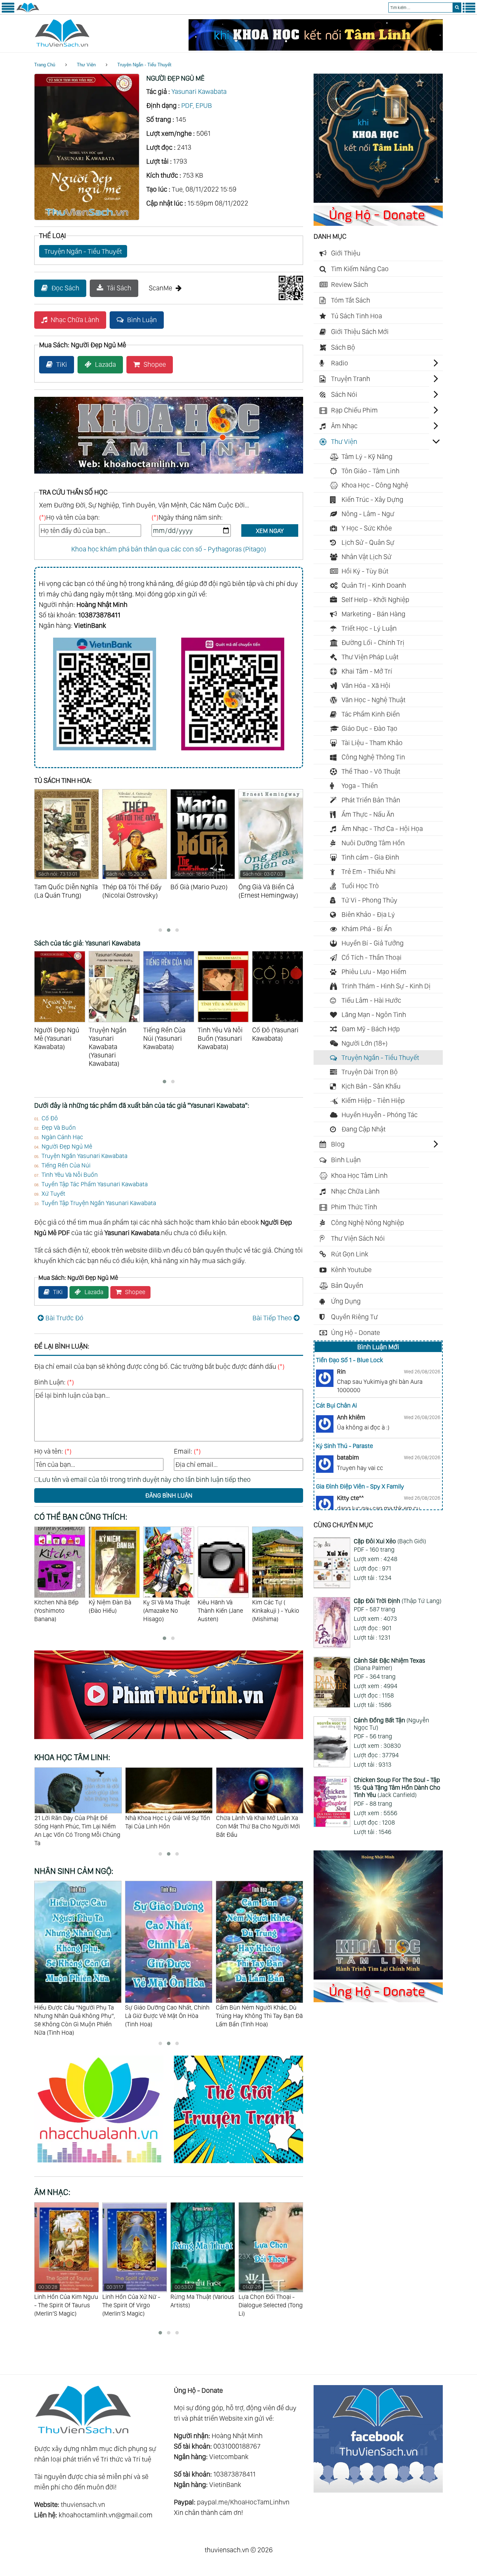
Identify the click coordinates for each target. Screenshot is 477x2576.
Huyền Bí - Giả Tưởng (373, 943)
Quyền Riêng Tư (354, 1317)
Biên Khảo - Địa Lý (368, 914)
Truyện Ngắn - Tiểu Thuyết (144, 65)
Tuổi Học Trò (360, 886)
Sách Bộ (343, 347)
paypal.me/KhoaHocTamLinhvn (243, 2502)
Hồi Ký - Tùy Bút (365, 571)
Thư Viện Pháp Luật (370, 657)
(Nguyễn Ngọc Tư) (391, 1724)
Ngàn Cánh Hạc (62, 1137)
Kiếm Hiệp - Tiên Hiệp (373, 1100)
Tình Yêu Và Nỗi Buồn (70, 1175)
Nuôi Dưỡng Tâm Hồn (373, 843)
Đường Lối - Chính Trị (373, 643)
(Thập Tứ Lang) (398, 1601)
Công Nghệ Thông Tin (373, 757)
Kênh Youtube (351, 1270)
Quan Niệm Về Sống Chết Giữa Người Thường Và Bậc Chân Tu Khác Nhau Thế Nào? (256, 1826)
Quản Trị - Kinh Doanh (374, 585)
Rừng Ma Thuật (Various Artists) (134, 2296)
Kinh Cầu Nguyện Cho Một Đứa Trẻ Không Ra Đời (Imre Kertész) (275, 1615)
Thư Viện (86, 65)
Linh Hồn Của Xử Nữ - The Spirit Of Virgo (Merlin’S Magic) (63, 2300)
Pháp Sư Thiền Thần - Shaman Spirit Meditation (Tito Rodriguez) (267, 2305)
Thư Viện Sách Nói (358, 1238)
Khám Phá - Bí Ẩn (367, 929)
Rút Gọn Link (350, 1254)
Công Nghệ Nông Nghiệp (368, 1223)
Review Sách (350, 284)
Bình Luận (142, 320)
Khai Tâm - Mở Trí (367, 671)
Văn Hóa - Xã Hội (366, 685)
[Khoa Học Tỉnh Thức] (169, 475)
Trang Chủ (45, 65)
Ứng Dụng (346, 1301)
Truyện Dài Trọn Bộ (370, 1072)
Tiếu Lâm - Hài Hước (371, 1000)
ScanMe (160, 288)
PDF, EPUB (197, 105)
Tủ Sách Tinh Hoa (357, 316)
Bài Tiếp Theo (272, 1318)
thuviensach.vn (83, 2504)
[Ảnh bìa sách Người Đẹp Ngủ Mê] (87, 218)
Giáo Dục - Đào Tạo (369, 728)
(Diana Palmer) (390, 1664)
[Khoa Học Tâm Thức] (316, 48)
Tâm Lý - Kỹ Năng (367, 456)
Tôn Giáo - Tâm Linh (370, 471)
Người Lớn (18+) (365, 1043)
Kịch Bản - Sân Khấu (371, 1086)
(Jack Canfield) (397, 1787)
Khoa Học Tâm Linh (359, 1175)
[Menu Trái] (8, 11)
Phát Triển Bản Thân (371, 800)
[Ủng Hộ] (378, 223)
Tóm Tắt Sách (351, 300)
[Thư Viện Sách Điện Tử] (378, 2490)
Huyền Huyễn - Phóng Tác (380, 1115)
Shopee (155, 364)
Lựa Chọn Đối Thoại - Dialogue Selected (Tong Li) (203, 2300)
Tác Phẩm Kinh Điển (371, 714)
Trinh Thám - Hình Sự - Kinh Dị (386, 986)
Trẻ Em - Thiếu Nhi (369, 871)
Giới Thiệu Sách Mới (360, 332)
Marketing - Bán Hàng (373, 614)
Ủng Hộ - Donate (355, 1332)
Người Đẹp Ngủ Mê (67, 1146)
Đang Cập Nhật (364, 1129)
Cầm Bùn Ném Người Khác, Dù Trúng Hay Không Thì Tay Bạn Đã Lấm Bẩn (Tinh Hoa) (168, 2015)
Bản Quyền (347, 1285)
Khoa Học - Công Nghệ (375, 485)
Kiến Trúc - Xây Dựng (372, 499)
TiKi (62, 364)
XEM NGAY (270, 531)
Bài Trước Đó (64, 1318)
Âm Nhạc (344, 426)
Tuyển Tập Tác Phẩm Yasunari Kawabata (95, 1184)
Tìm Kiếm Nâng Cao (360, 269)
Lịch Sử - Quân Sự (368, 542)
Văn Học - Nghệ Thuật (373, 700)
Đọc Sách (65, 288)
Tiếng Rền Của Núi (66, 1165)
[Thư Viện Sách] (28, 11)
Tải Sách (119, 288)
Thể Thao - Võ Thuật (371, 771)
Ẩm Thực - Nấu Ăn (368, 814)
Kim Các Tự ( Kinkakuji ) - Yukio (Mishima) (221, 1610)
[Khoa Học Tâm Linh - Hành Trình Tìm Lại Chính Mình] (378, 1977)
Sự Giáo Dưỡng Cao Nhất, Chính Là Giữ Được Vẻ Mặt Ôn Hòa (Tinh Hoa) (76, 2015)
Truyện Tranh (351, 379)
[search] (457, 8)
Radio (340, 363)
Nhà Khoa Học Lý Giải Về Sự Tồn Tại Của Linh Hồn (77, 1822)
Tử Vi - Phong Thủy (369, 900)
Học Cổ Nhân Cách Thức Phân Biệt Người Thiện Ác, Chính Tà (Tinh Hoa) (256, 2015)
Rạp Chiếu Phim (354, 410)
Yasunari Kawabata (199, 91)
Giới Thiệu (346, 253)
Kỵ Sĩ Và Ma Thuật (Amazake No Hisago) (112, 1610)
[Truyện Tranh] (239, 2164)
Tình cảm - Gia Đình (370, 857)
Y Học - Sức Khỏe (367, 528)
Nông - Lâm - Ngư (368, 514)
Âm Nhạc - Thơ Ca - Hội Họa (382, 829)
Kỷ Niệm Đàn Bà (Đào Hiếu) (56, 1606)
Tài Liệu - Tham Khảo (372, 743)
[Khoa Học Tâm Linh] (378, 200)
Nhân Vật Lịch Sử (366, 557)
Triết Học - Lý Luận (369, 628)
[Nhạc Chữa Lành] (104, 2164)
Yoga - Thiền (360, 786)
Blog (338, 1144)
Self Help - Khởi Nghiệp (375, 600)
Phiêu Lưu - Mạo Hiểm (374, 972)
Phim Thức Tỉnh (354, 1207)
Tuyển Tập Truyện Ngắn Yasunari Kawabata (99, 1203)
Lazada (105, 364)
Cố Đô (50, 1118)
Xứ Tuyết (53, 1193)
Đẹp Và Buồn (59, 1127)
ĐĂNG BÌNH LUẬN (169, 1495)
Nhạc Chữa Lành (75, 320)
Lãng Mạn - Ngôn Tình (374, 1015)
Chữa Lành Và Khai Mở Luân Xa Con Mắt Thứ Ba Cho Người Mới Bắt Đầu (167, 1826)
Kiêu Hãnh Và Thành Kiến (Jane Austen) (166, 1610)
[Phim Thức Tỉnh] (169, 1740)
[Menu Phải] (469, 11)
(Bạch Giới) (390, 1541)
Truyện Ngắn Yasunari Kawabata (85, 1156)
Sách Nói (344, 394)
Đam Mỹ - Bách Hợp (371, 1029)
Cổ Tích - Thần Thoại (372, 957)
